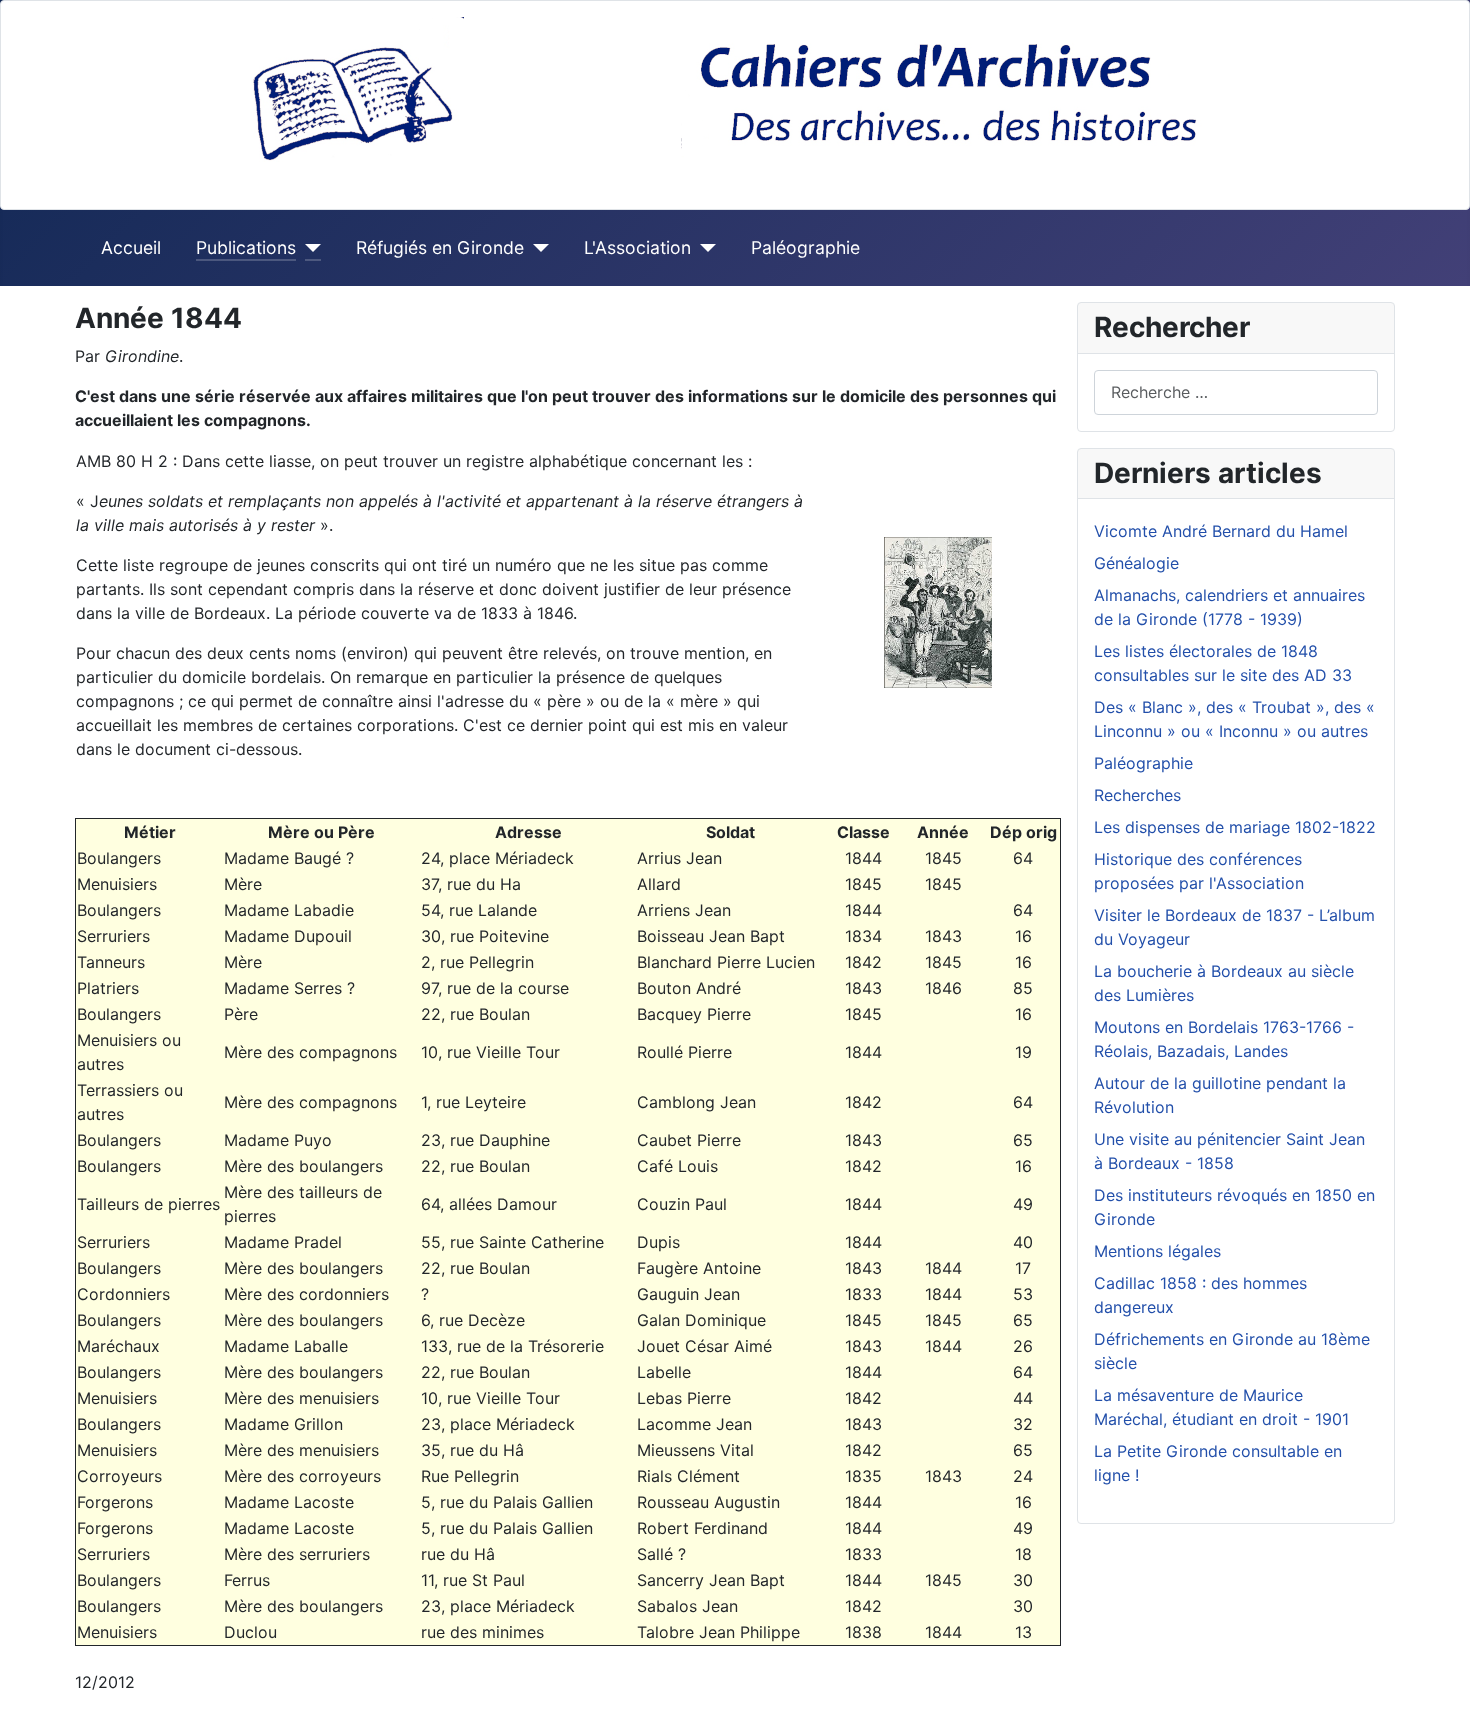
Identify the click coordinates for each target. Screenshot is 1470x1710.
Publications (246, 247)
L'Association (637, 247)
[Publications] (308, 248)
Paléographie (805, 247)
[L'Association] (703, 248)
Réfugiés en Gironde (440, 247)
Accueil (131, 247)
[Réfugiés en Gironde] (536, 248)
